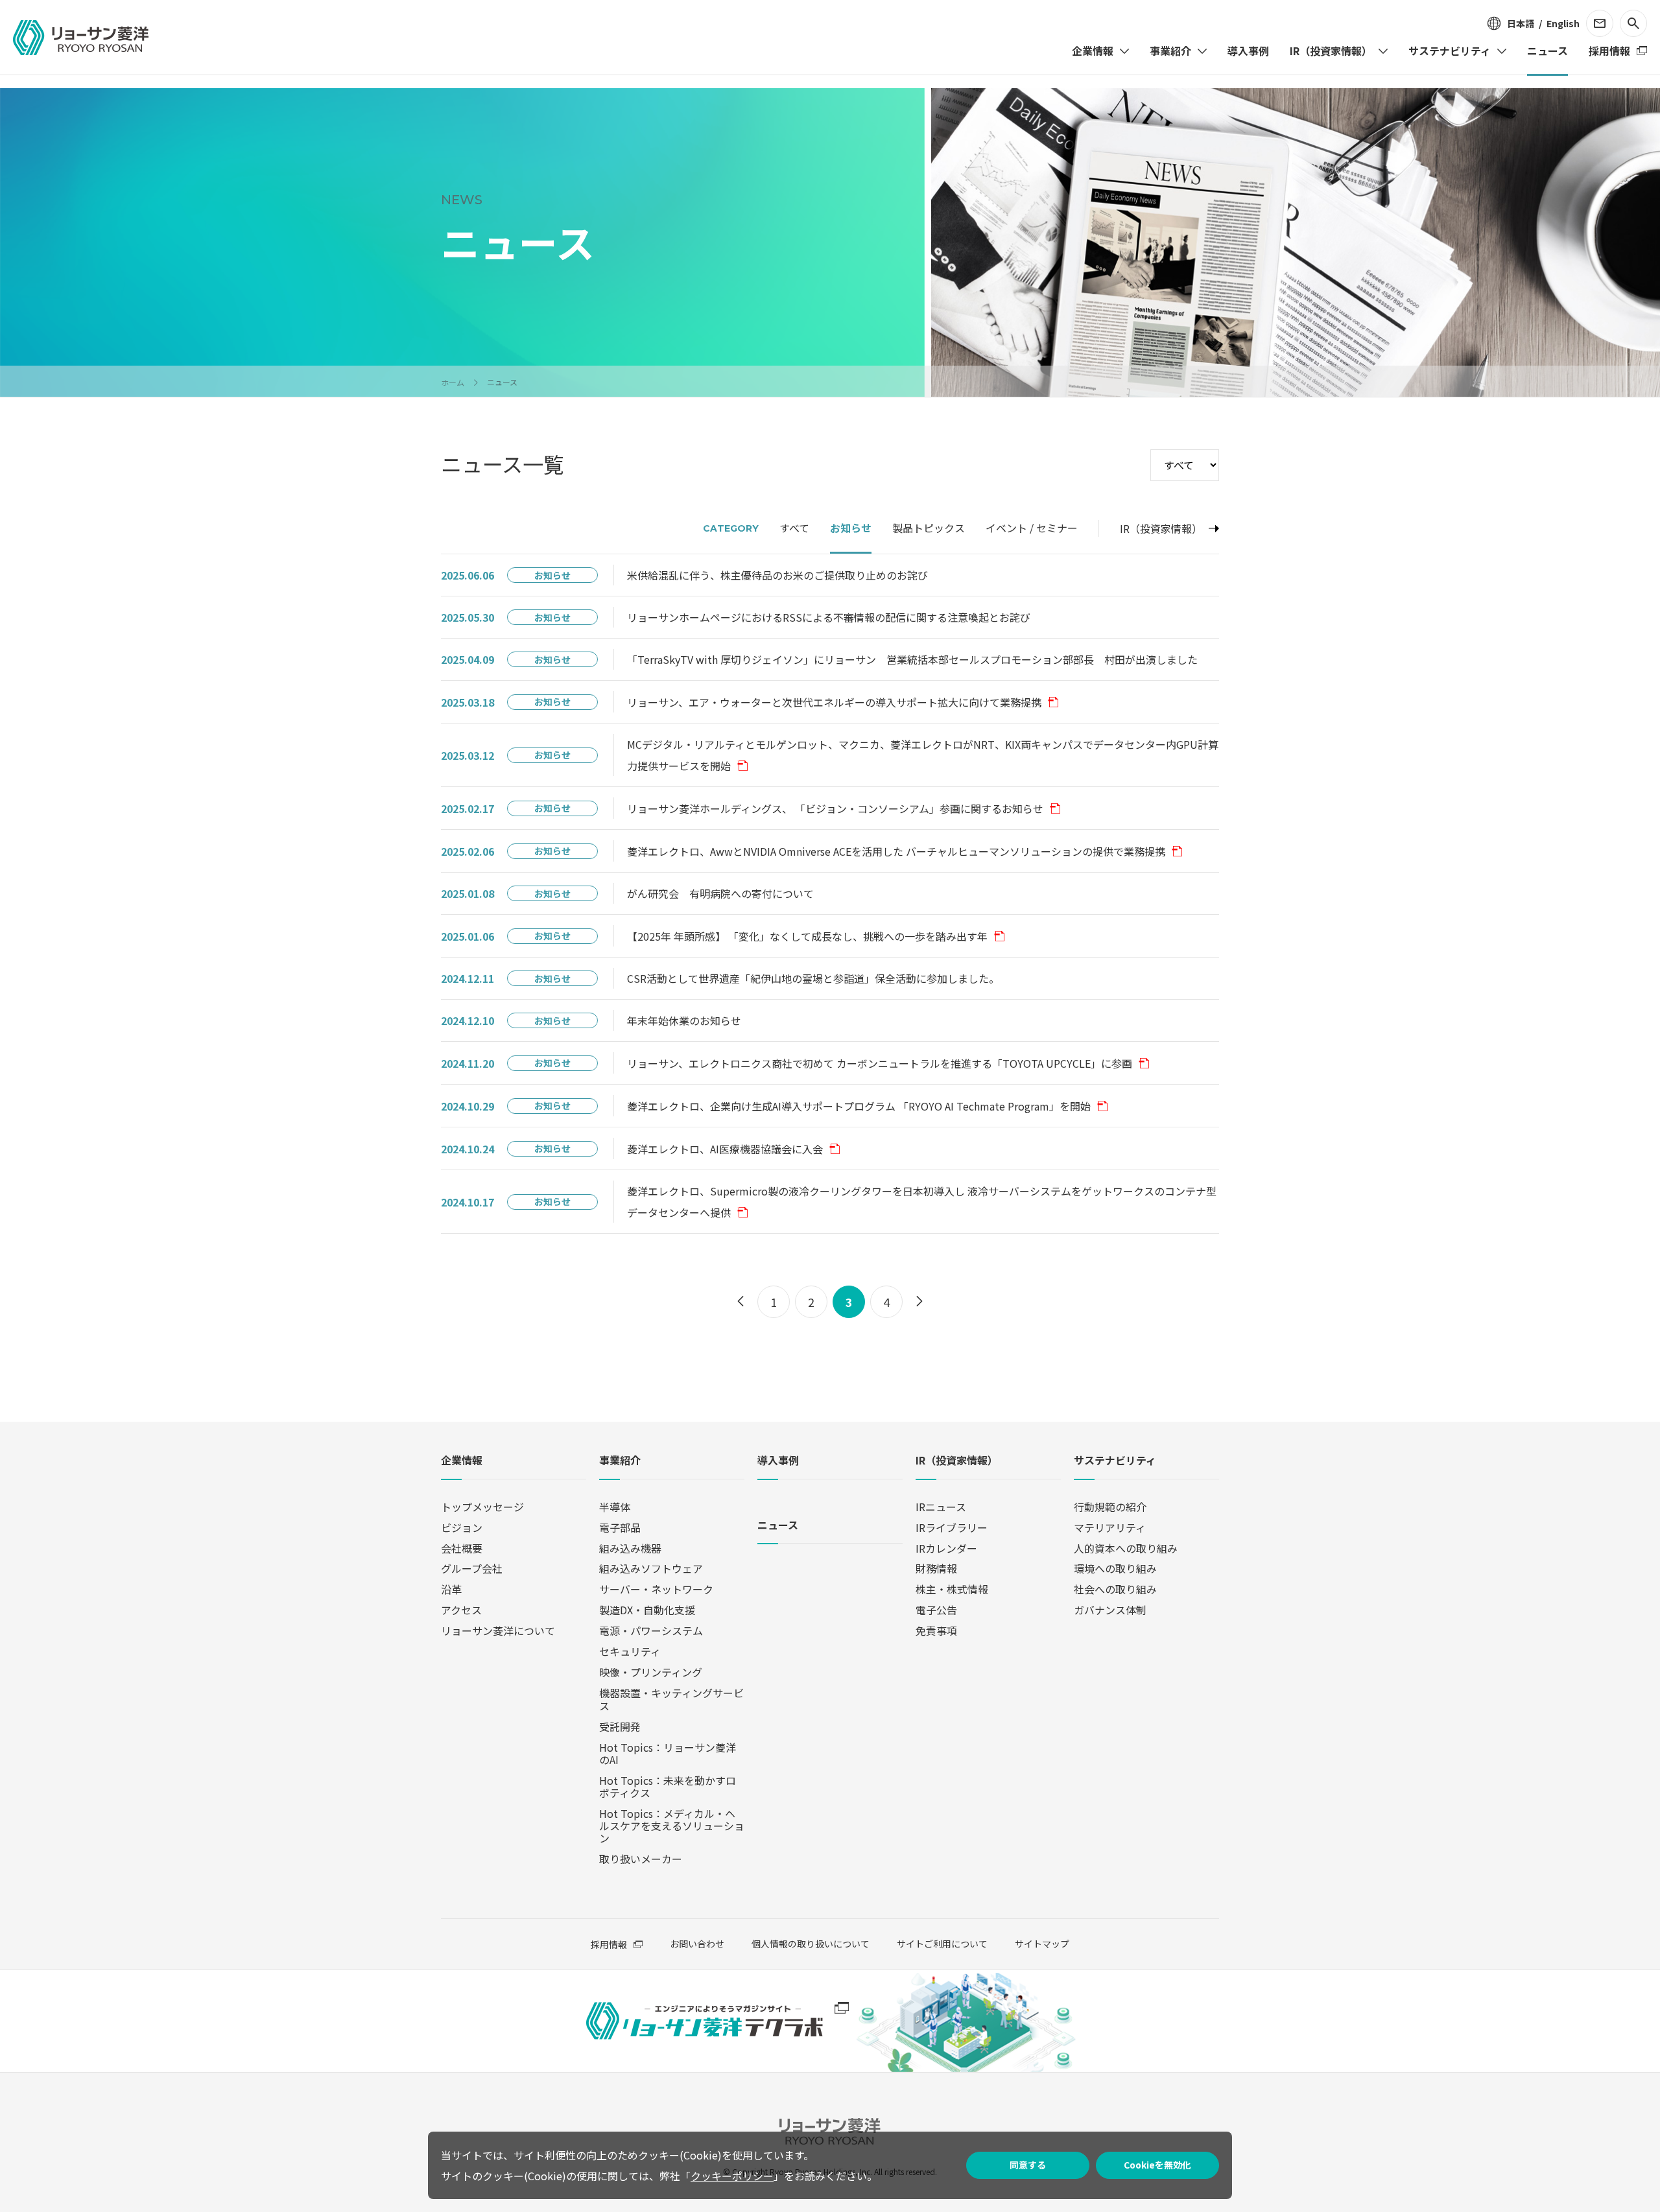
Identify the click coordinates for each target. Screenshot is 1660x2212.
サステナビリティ (1115, 1461)
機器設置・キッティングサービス (671, 1699)
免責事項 (936, 1630)
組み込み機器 (630, 1548)
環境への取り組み (1115, 1568)
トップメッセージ (482, 1507)
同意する (1028, 2165)
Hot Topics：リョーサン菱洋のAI (668, 1753)
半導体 (615, 1507)
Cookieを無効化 (1157, 2165)
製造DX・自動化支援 (647, 1610)
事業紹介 (620, 1461)
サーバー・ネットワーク (656, 1589)
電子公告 (936, 1610)
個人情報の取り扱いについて (811, 1944)
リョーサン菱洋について (498, 1630)
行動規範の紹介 (1110, 1507)
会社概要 (462, 1548)
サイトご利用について (942, 1944)
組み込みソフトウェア (651, 1568)
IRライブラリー (952, 1527)
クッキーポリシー (732, 2176)
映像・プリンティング (651, 1672)
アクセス (461, 1610)
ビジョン (462, 1527)
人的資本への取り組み (1126, 1548)
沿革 (451, 1589)
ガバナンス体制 (1110, 1610)
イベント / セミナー (1032, 528)
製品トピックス (929, 528)
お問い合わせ (697, 1944)
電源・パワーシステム (651, 1630)
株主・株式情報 (952, 1589)
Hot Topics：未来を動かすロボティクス (668, 1786)
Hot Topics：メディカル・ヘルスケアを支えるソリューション (672, 1826)
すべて (794, 528)
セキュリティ (630, 1651)
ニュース (778, 1526)
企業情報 (462, 1461)
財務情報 (936, 1568)
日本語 (1521, 23)
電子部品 (620, 1527)
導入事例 (778, 1461)
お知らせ (851, 528)
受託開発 (620, 1726)
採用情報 (609, 1944)
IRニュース (941, 1507)
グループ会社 (472, 1568)
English (1563, 23)
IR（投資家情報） (1161, 528)
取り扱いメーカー (641, 1859)
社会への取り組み (1115, 1589)
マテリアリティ (1110, 1527)
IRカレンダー (946, 1548)
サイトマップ (1042, 1944)
